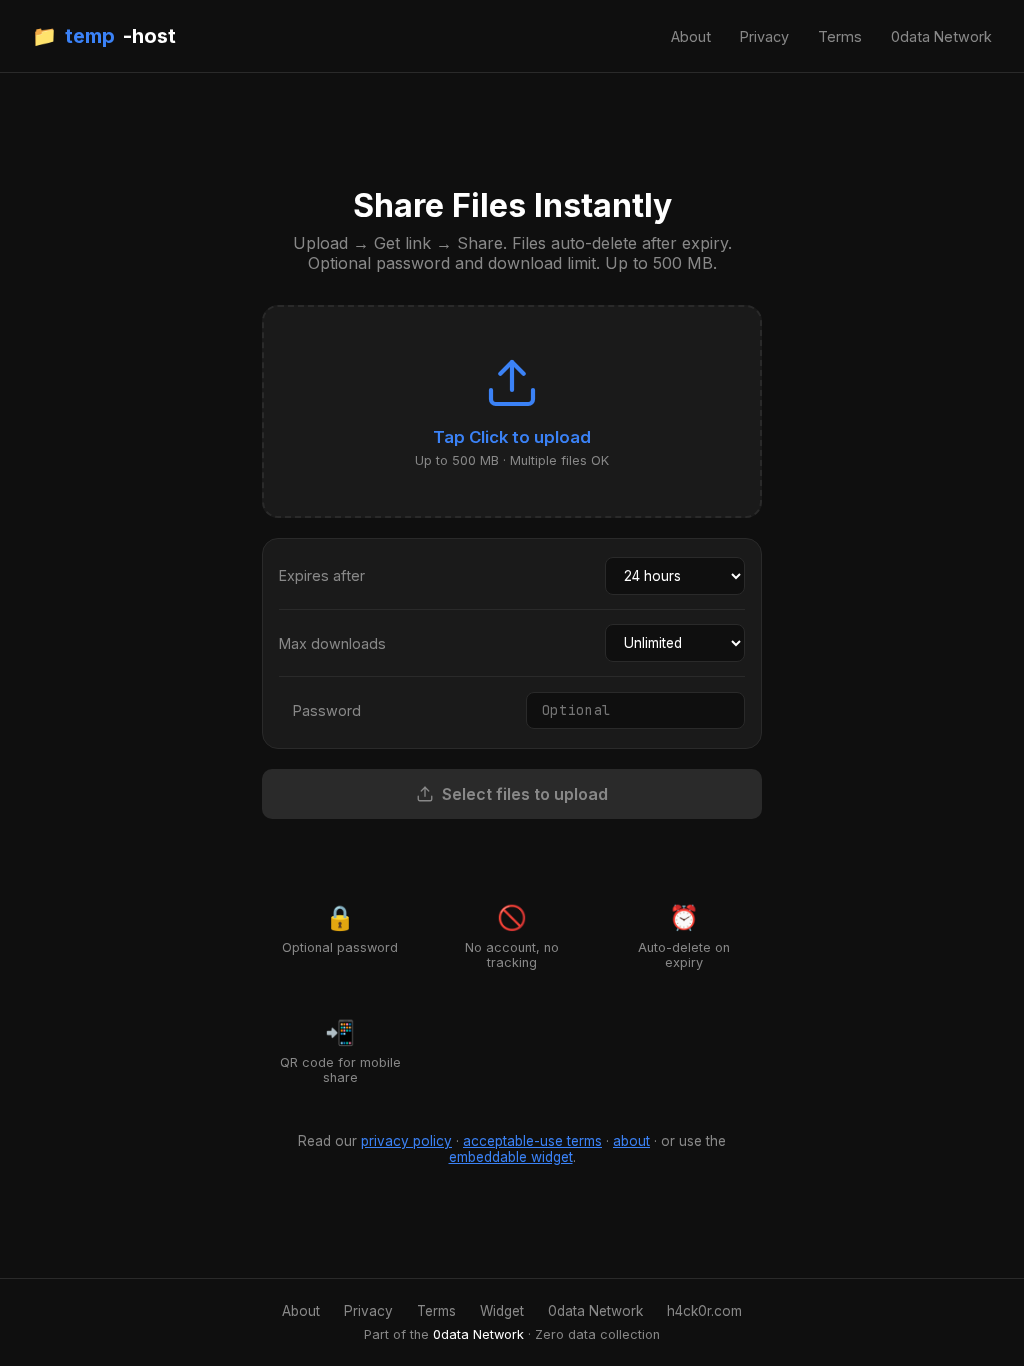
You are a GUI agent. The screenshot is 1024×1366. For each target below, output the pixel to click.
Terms (840, 36)
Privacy (764, 36)
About (691, 36)
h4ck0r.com (704, 1311)
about (631, 1141)
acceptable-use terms (532, 1141)
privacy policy (406, 1141)
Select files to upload (525, 794)
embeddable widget (511, 1157)
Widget (502, 1311)
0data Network (941, 36)
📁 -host (104, 36)
